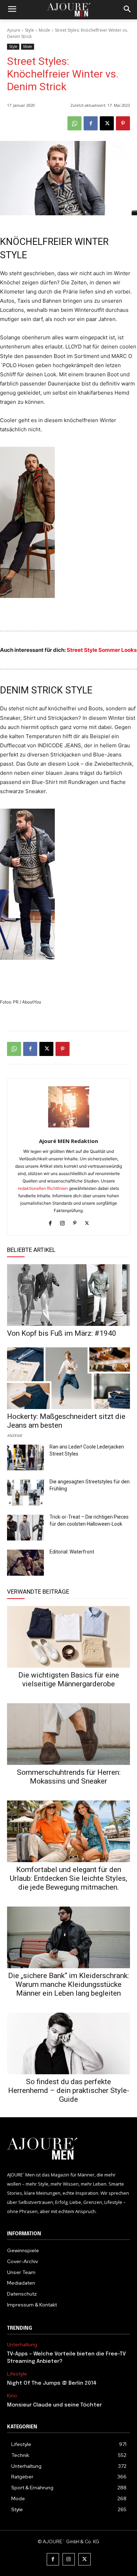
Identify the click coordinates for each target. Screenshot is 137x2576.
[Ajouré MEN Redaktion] (69, 1107)
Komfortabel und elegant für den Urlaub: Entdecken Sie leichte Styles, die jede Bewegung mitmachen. (68, 1878)
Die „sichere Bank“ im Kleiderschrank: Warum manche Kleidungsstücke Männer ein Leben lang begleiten (68, 1984)
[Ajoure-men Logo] (68, 10)
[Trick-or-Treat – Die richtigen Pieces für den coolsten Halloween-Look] (25, 1528)
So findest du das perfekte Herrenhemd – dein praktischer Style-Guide (69, 2090)
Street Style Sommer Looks (102, 650)
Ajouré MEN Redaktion (68, 1141)
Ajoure (14, 30)
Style (30, 30)
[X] (107, 123)
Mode (44, 30)
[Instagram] (62, 1222)
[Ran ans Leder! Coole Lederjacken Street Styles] (25, 1458)
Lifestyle (17, 2374)
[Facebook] (91, 123)
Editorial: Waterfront (72, 1552)
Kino (12, 2396)
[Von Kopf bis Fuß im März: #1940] (68, 1295)
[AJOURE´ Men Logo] (68, 2149)
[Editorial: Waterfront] (25, 1563)
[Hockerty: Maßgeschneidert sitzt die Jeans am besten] (68, 1378)
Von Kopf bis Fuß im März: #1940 (62, 1333)
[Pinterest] (123, 123)
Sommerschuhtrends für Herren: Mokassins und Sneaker (69, 1777)
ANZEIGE (15, 1435)
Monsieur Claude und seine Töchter (54, 2405)
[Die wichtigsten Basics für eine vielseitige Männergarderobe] (68, 1637)
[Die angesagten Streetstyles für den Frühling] (25, 1493)
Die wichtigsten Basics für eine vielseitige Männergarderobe (69, 1679)
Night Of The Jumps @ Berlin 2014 (52, 2383)
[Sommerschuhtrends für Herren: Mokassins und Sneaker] (68, 1734)
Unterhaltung (22, 2345)
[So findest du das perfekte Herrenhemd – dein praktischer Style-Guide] (68, 2043)
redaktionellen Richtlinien (43, 1188)
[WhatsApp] (74, 123)
